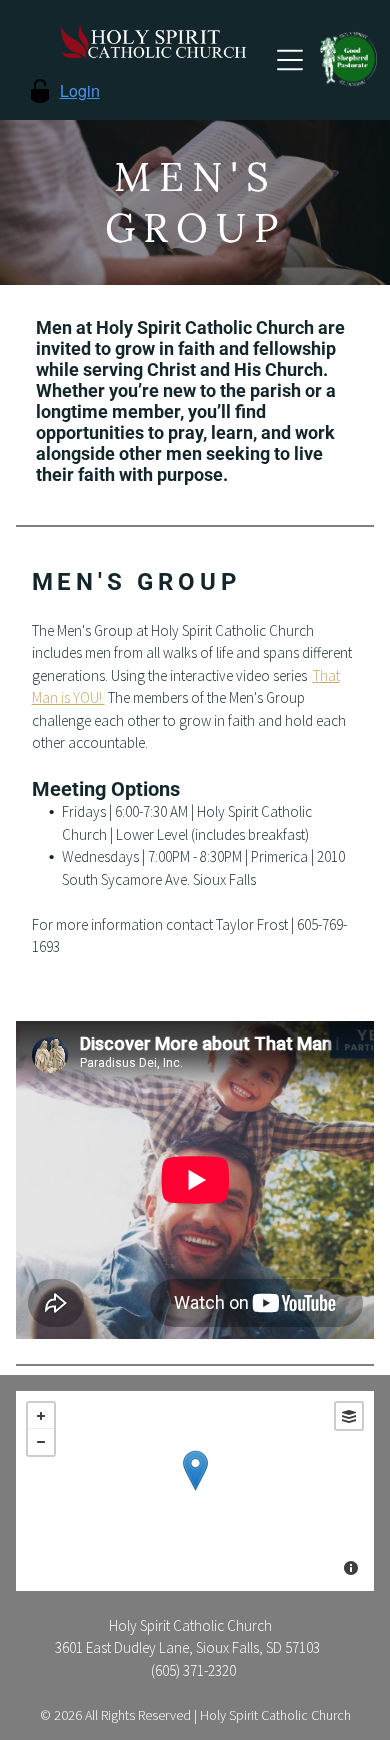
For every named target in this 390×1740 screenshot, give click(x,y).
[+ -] (195, 1491)
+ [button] (41, 1416)
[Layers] (349, 1416)
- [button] (41, 1442)
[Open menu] (290, 60)
